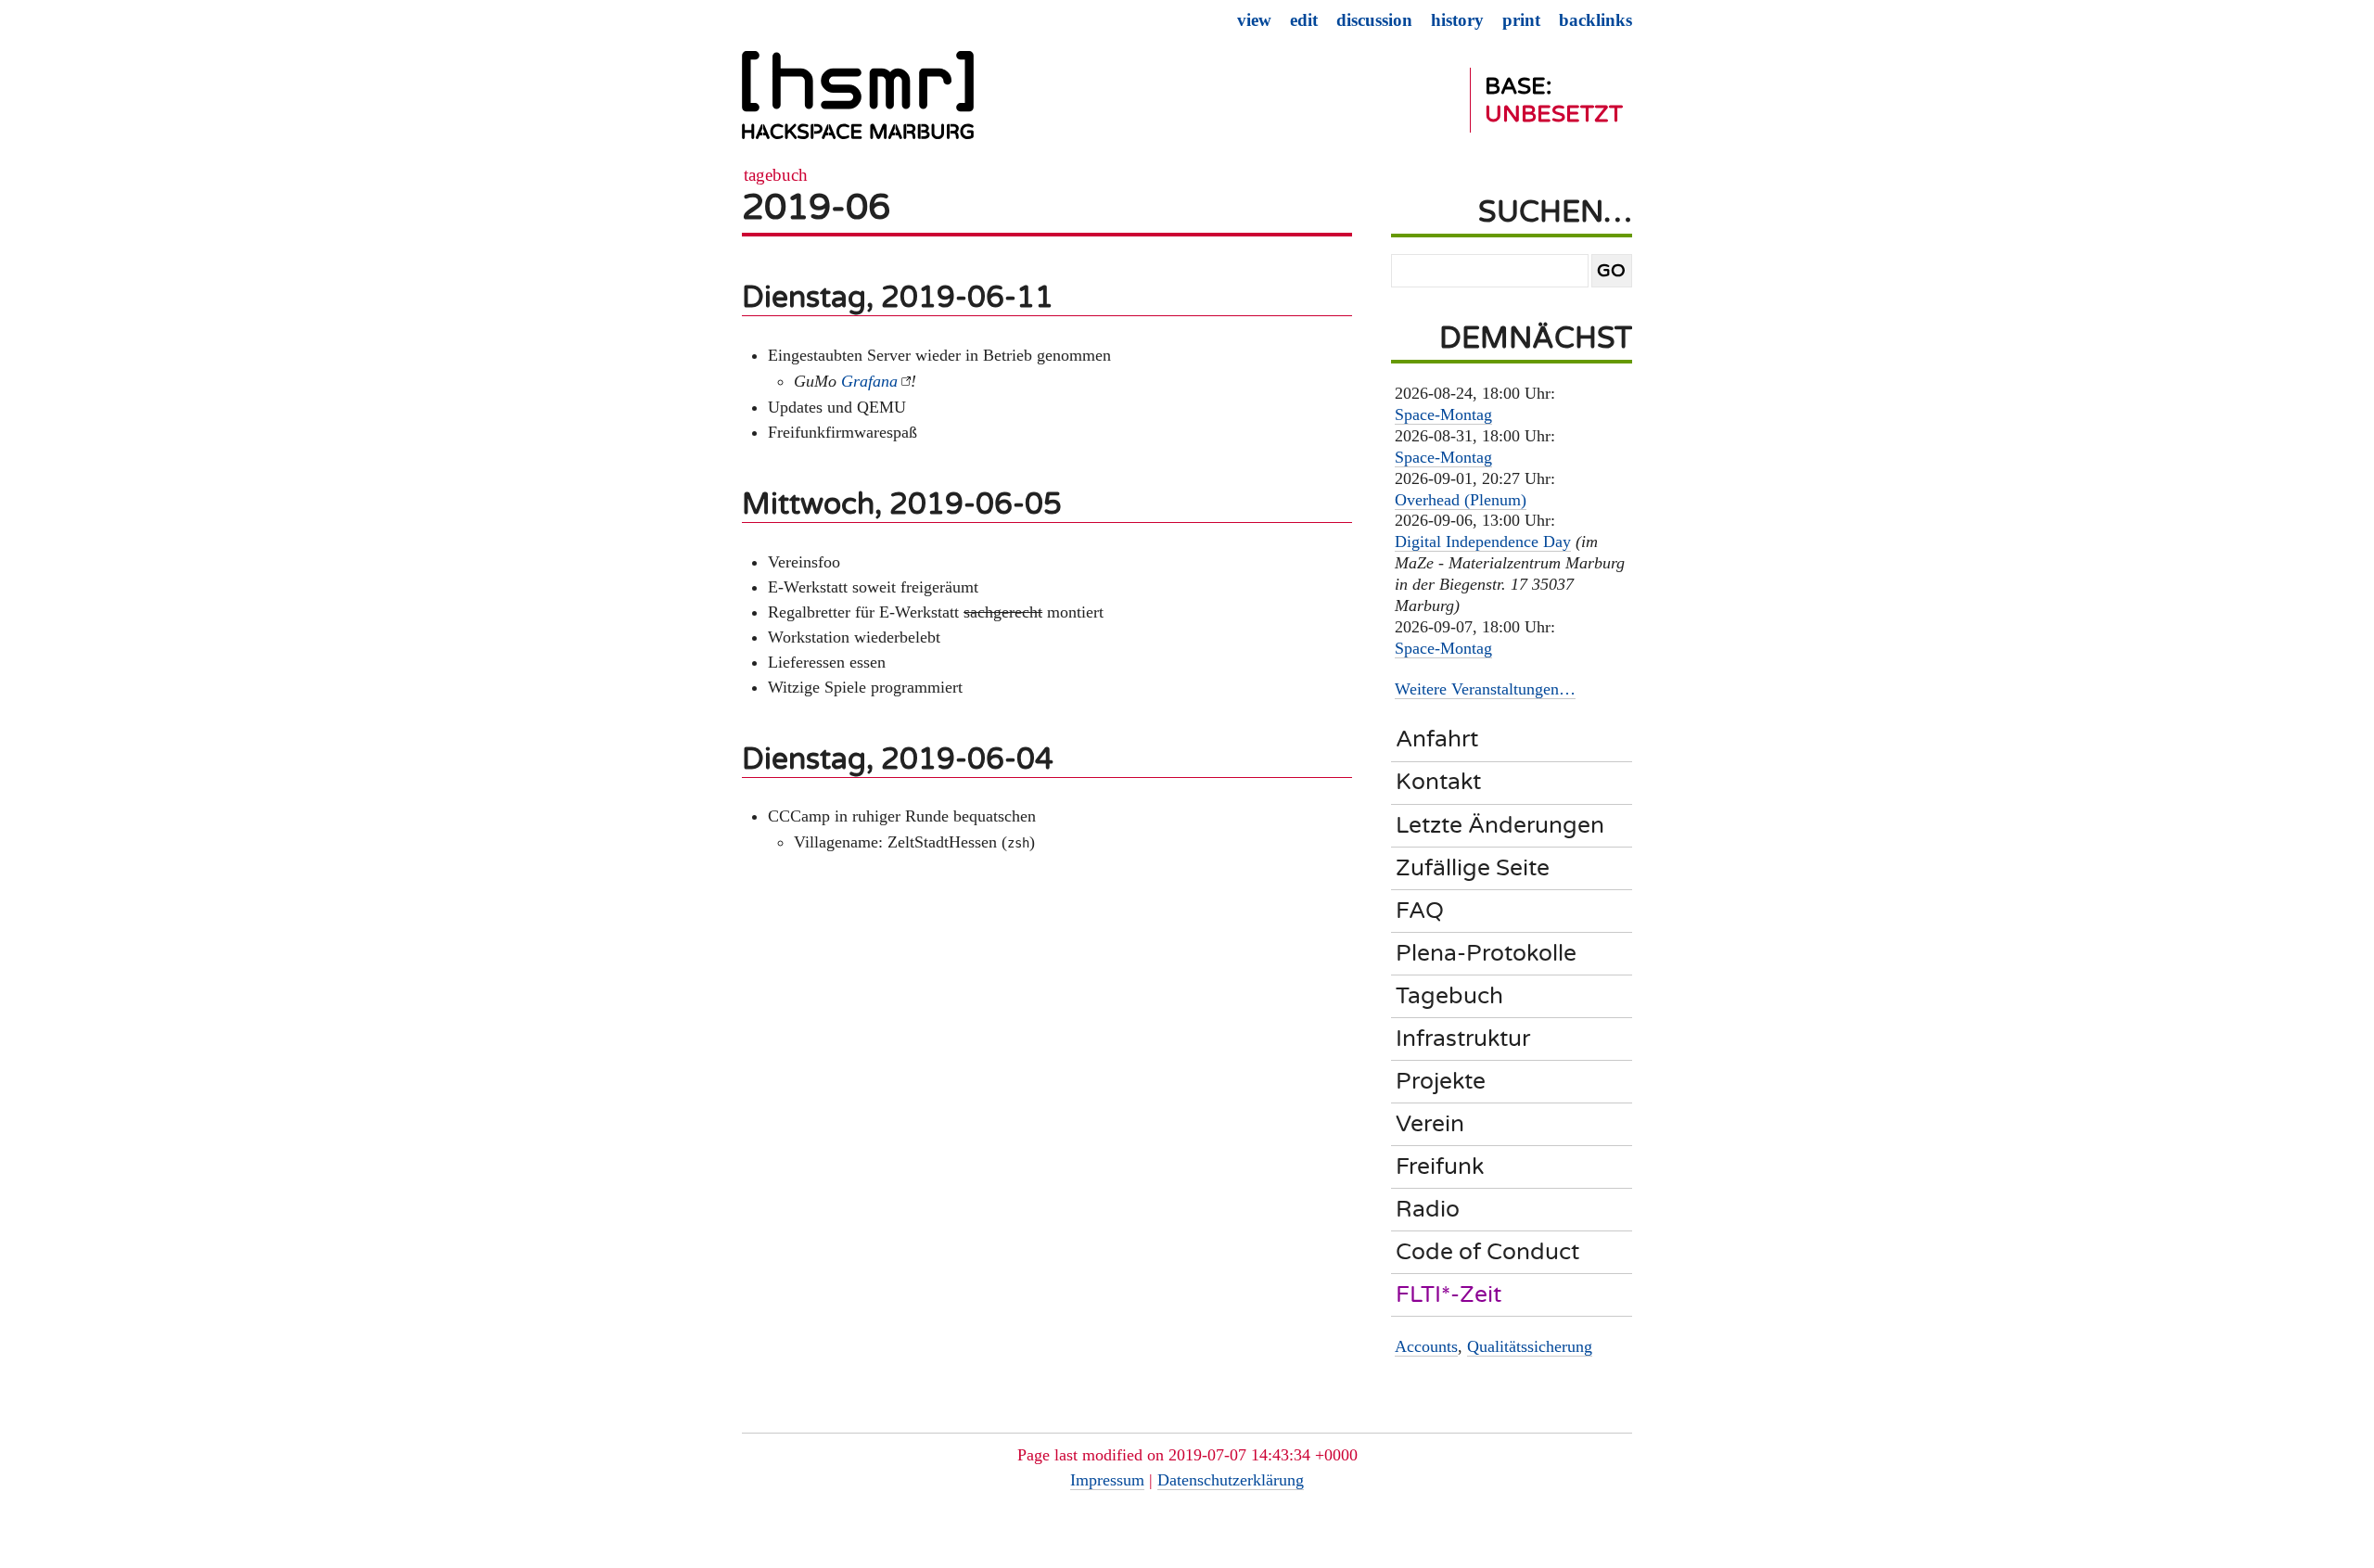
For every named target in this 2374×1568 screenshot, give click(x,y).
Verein (1430, 1124)
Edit (1304, 20)
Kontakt (1438, 782)
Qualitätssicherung (1530, 1346)
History (1457, 20)
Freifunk (1440, 1166)
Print (1521, 20)
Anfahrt (1437, 739)
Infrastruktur (1463, 1039)
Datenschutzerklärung (1231, 1480)
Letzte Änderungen (1500, 825)
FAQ (1420, 911)
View (1254, 20)
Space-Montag (1443, 414)
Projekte (1441, 1081)
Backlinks (1595, 20)
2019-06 (816, 207)
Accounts (1426, 1346)
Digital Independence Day (1483, 542)
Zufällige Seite (1473, 868)
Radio (1428, 1209)
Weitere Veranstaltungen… (1485, 689)
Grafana (869, 381)
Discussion (1374, 20)
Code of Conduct (1487, 1252)
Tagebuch (776, 175)
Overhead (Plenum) (1461, 500)
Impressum (1107, 1480)
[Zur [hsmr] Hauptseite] (858, 103)
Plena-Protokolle (1486, 953)
